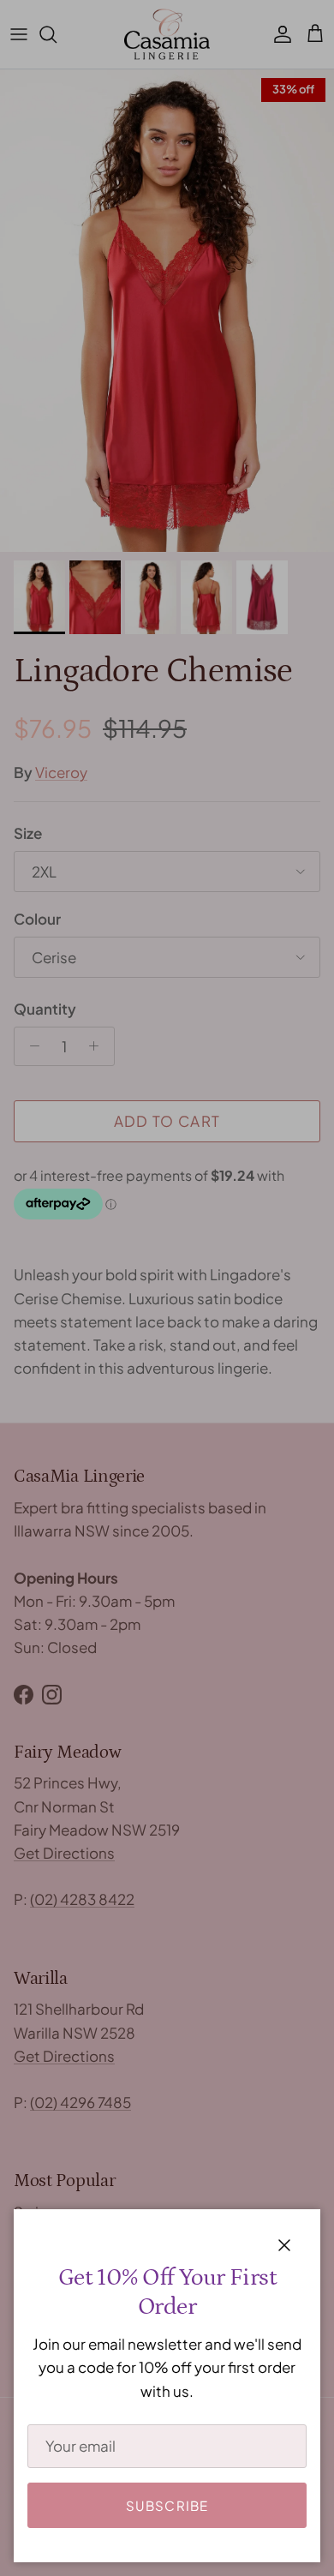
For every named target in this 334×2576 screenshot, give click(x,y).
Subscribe (167, 2505)
